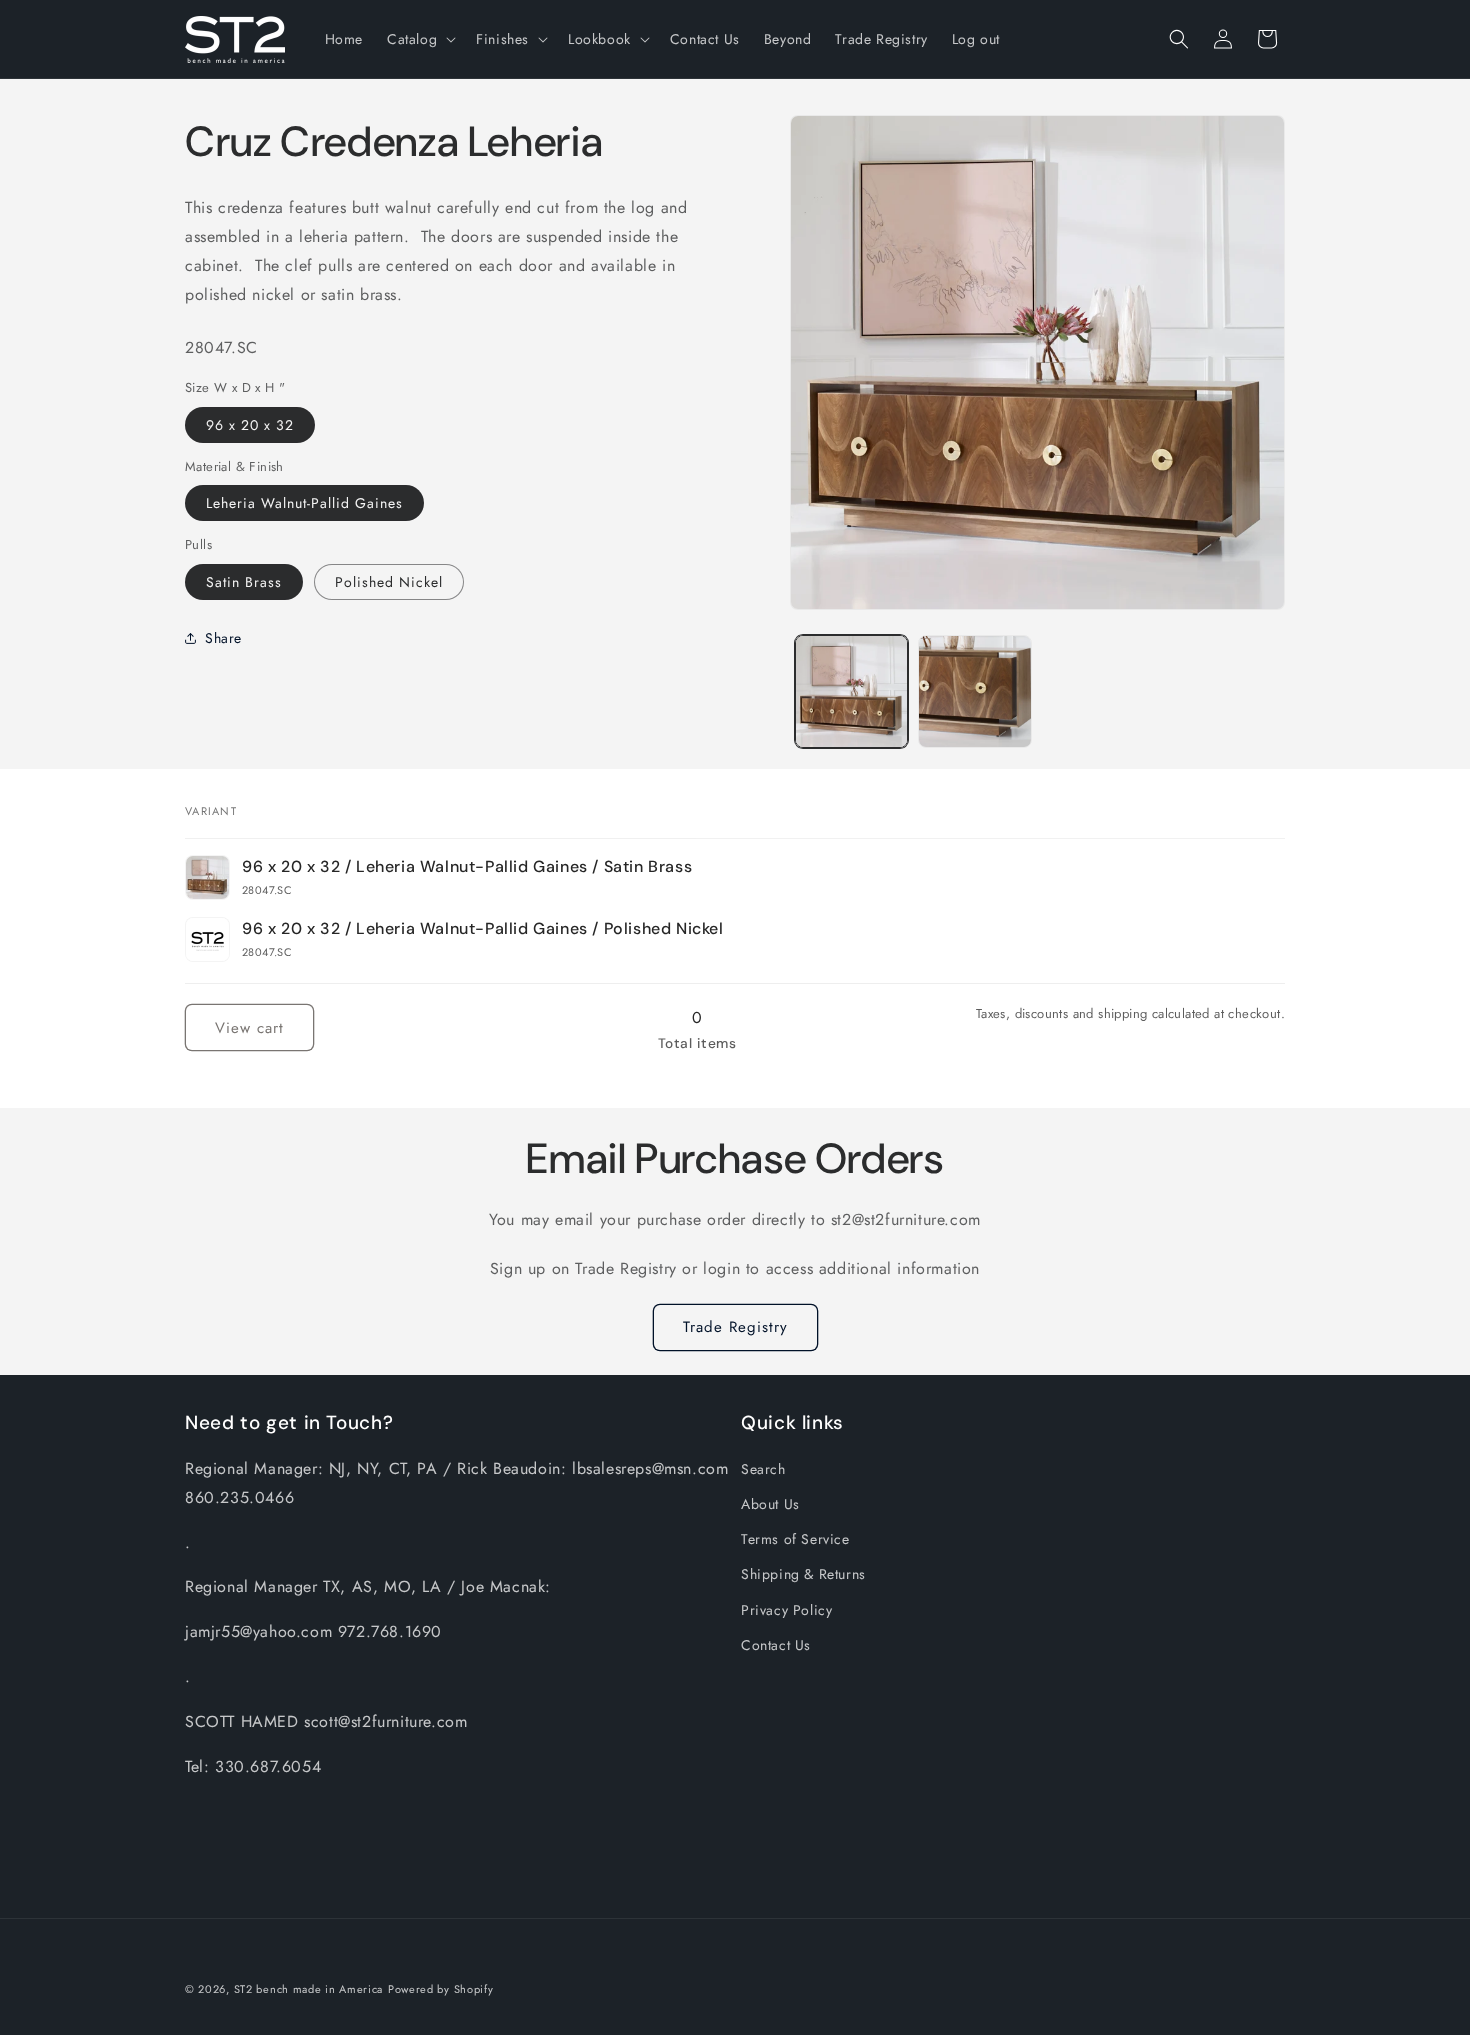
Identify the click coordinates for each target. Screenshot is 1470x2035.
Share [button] (223, 638)
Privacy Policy (786, 1610)
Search (763, 1469)
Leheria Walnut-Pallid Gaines (304, 503)
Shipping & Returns (803, 1574)
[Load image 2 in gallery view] (974, 691)
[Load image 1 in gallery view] (851, 691)
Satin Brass (244, 581)
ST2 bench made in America (309, 1989)
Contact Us (776, 1645)
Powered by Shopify (441, 1989)
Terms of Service (795, 1539)
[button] (419, 39)
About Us (770, 1504)
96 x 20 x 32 (250, 424)
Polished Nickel (389, 581)
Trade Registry (735, 1327)
